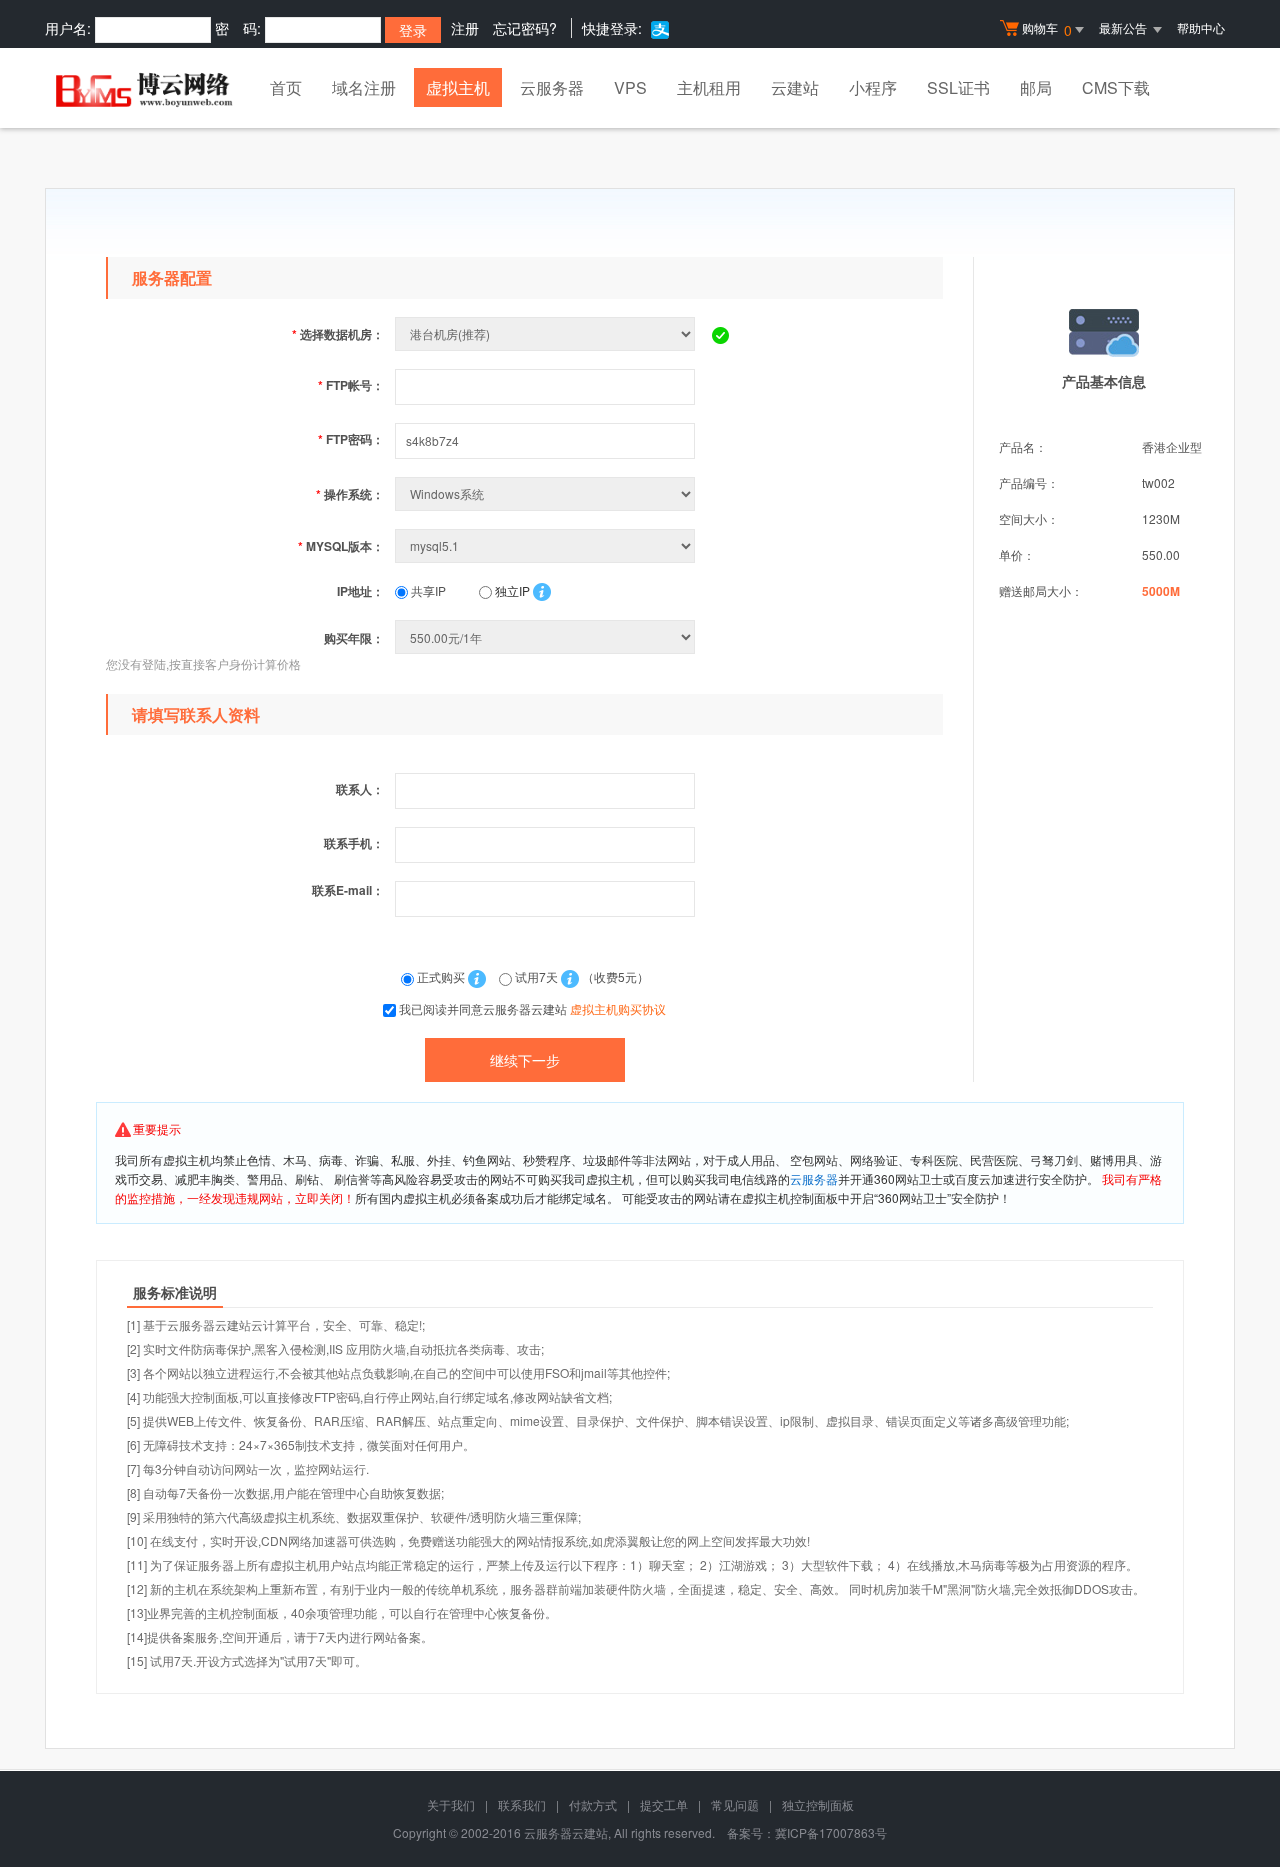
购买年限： (354, 638)
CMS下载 (1116, 87)
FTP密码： (351, 439)
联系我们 (522, 1804)
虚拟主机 (458, 87)
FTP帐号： (351, 385)
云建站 (795, 87)
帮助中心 (1201, 27)
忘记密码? (525, 28)
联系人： (360, 789)
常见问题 (735, 1804)
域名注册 (364, 87)
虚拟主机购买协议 (618, 1008)
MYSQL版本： (341, 546)
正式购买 (441, 976)
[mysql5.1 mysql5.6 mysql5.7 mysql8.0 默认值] (547, 545)
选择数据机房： (338, 334)
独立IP (511, 590)
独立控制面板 (818, 1804)
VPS (630, 87)
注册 (465, 28)
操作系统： (350, 494)
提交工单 (664, 1804)
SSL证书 (958, 87)
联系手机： (354, 843)
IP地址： (360, 591)
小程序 (873, 87)
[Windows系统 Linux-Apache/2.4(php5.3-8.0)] (547, 493)
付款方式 (593, 1804)
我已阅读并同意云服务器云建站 (532, 1008)
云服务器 (552, 87)
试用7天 (536, 976)
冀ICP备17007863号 (831, 1832)
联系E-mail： (348, 890)
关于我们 (451, 1804)
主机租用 (709, 87)
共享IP (427, 590)
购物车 (1047, 29)
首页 (286, 87)
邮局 (1036, 87)
